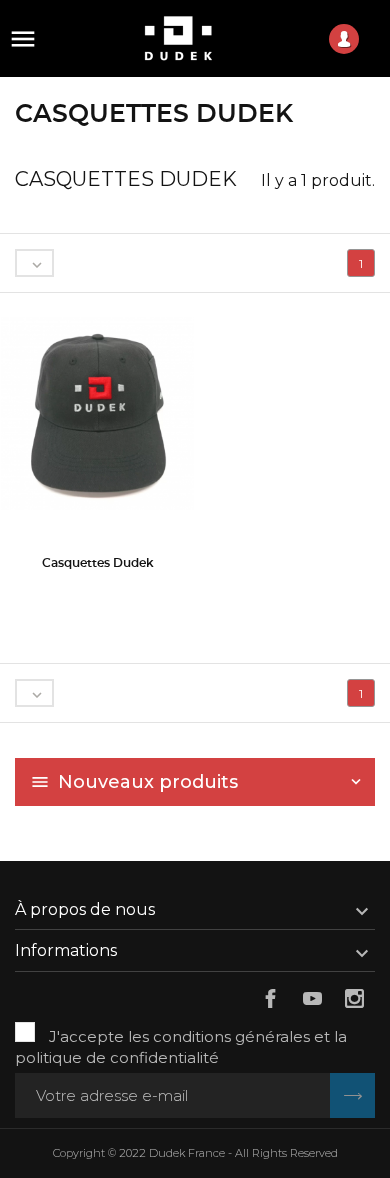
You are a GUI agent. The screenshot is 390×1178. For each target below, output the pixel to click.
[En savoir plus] (98, 592)
